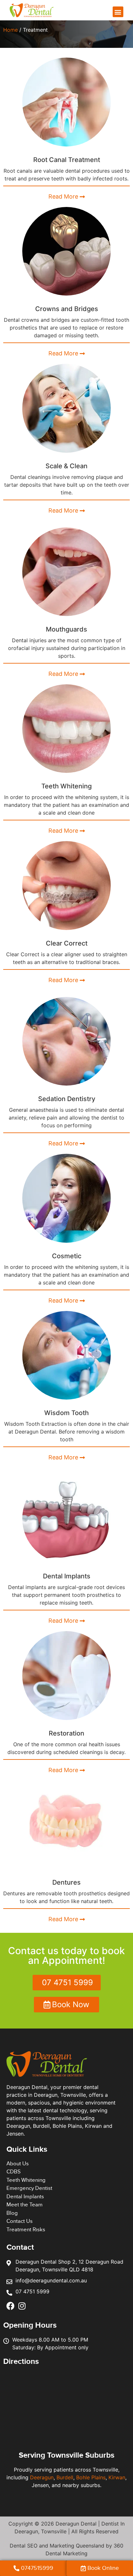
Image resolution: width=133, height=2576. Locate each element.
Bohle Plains (91, 2477)
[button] (118, 12)
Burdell (65, 2477)
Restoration (66, 1733)
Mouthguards (66, 629)
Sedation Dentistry (67, 1099)
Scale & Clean (66, 466)
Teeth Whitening (66, 786)
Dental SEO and (30, 2546)
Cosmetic (67, 1256)
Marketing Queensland (77, 2546)
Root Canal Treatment (67, 160)
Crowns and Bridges (67, 309)
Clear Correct (67, 943)
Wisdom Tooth (66, 1413)
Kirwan (117, 2477)
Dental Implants (67, 1576)
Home (10, 30)
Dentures (66, 1882)
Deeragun (42, 2477)
